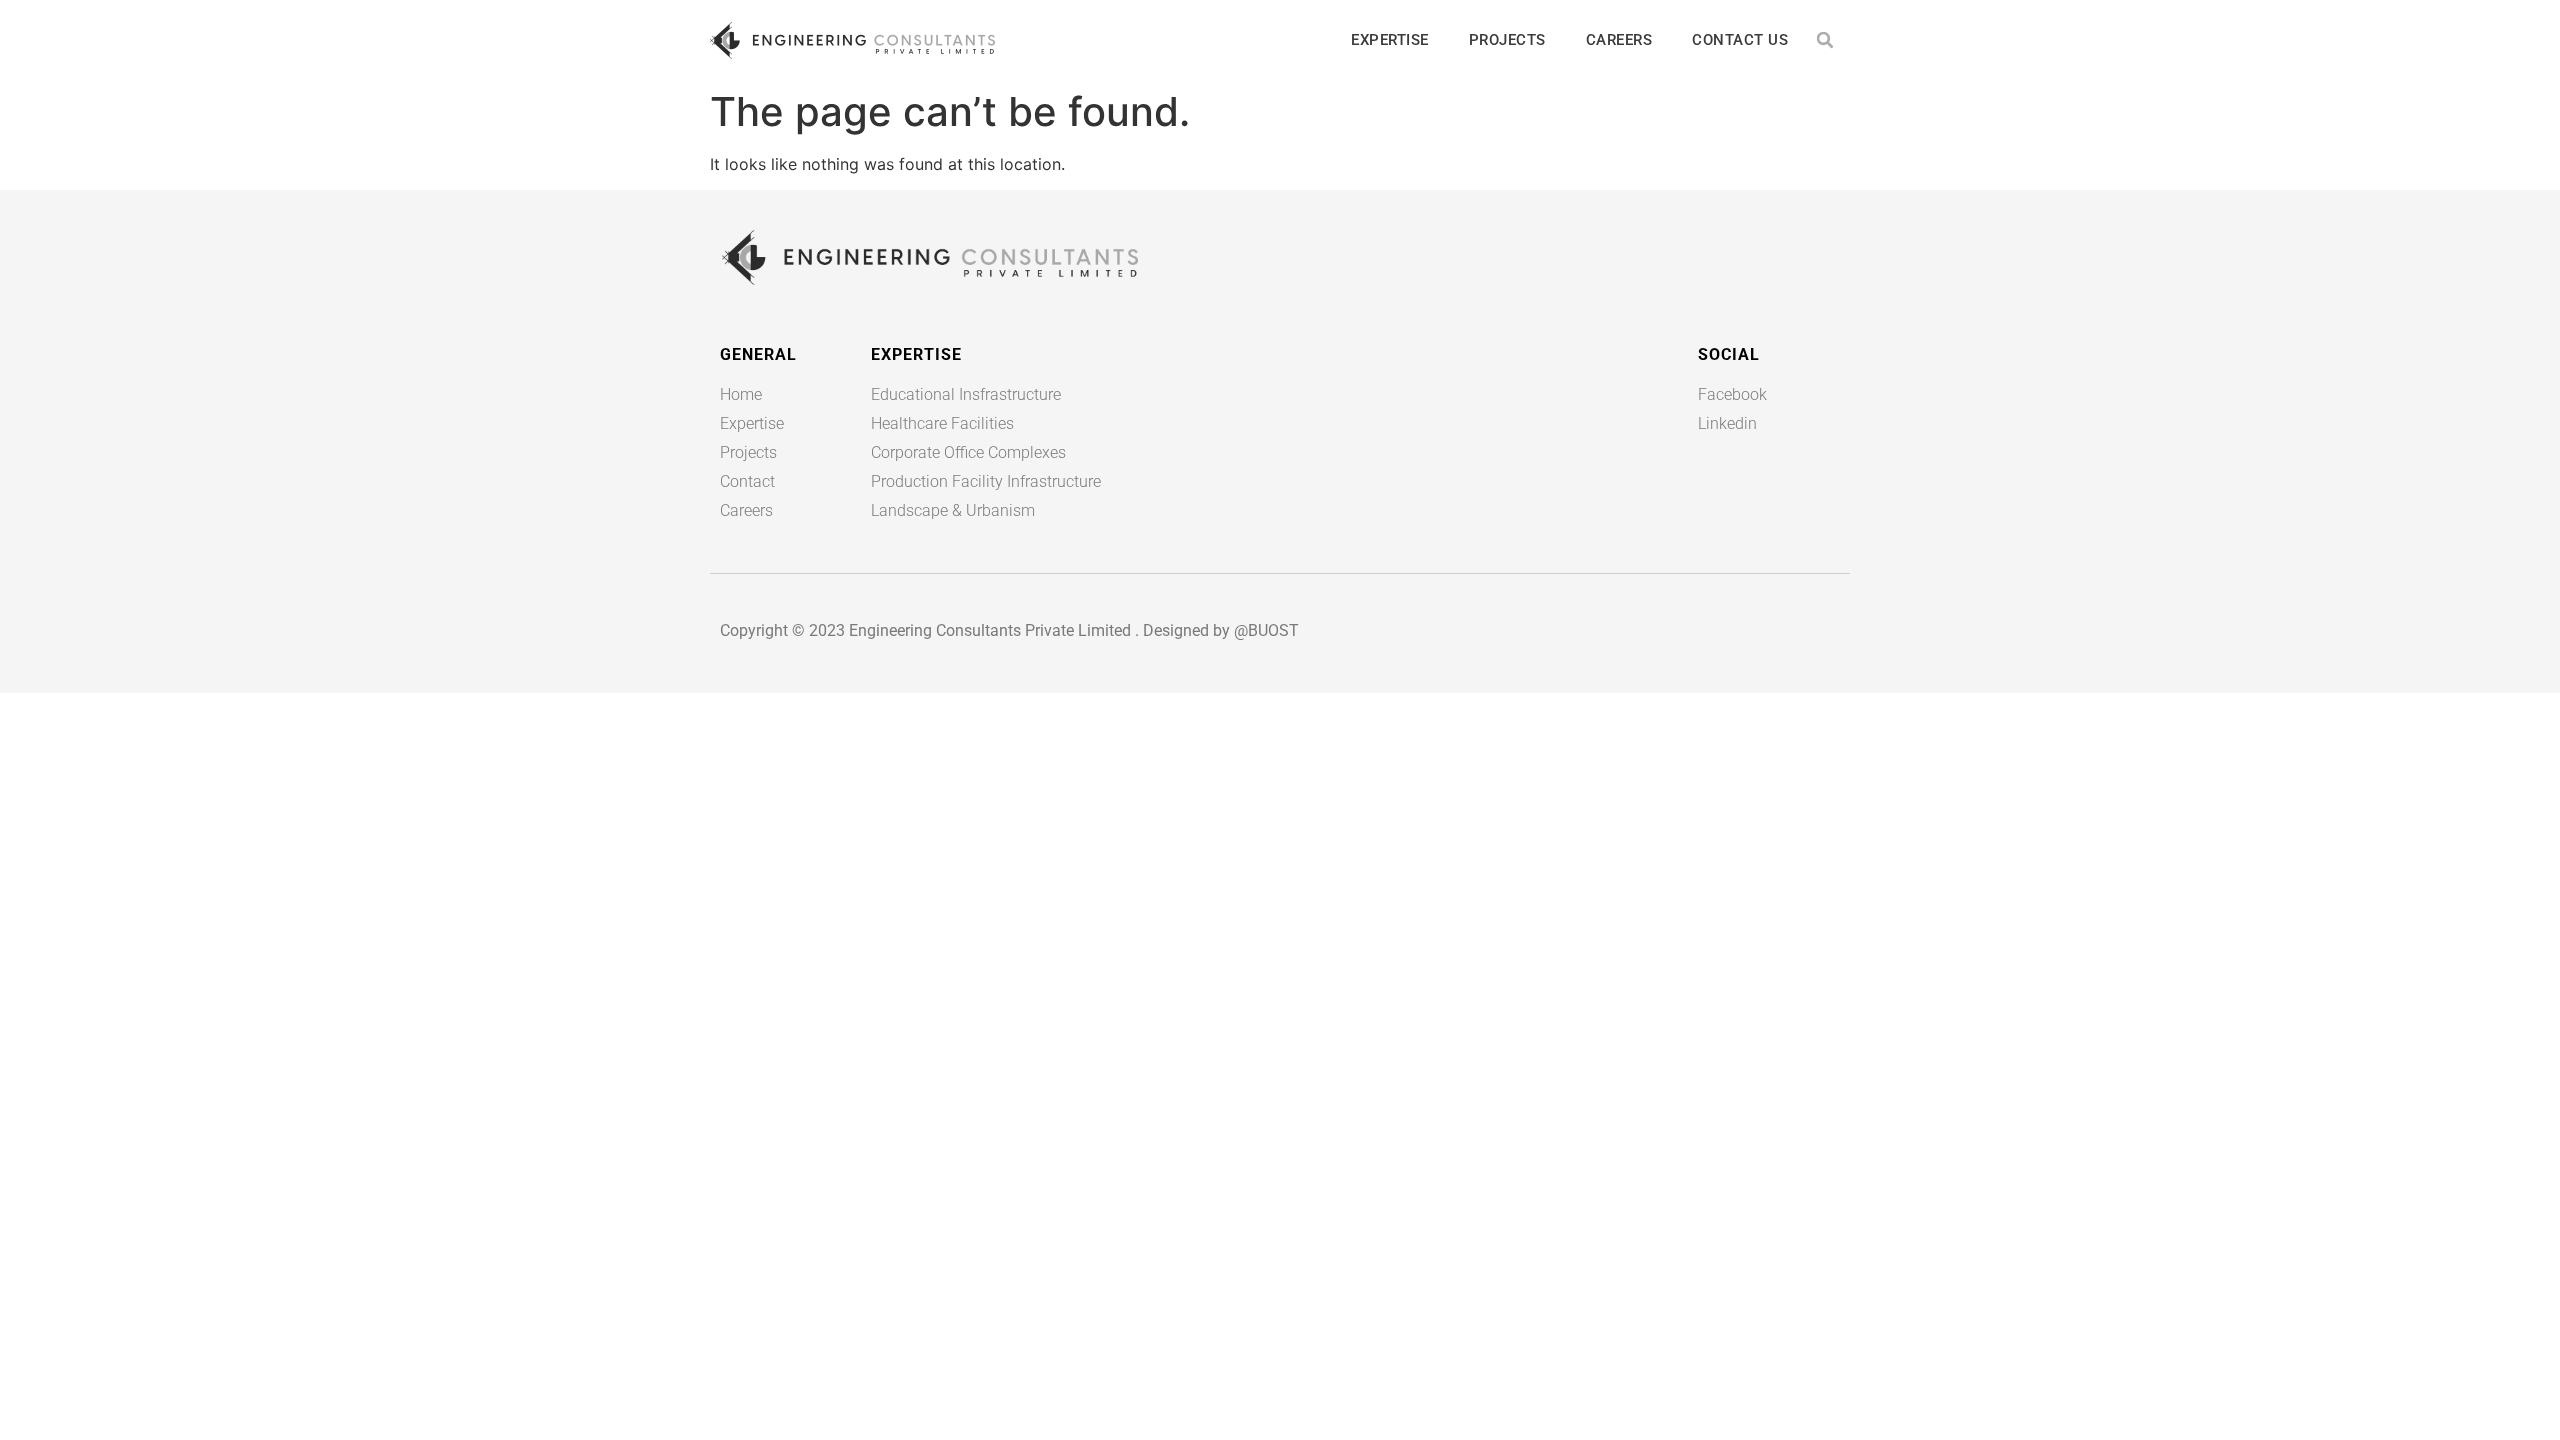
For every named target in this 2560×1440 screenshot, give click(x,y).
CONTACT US (1740, 40)
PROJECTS (1507, 40)
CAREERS (1619, 40)
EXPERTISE (1390, 40)
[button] (1825, 40)
